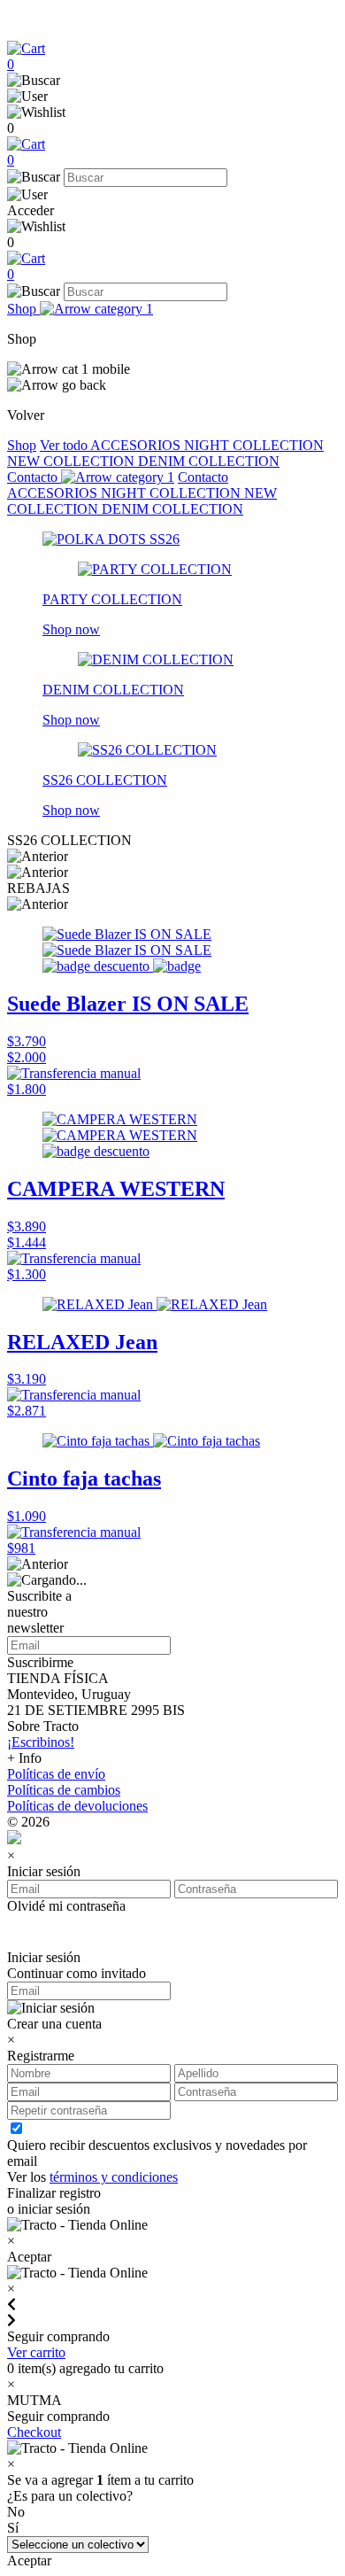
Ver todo (65, 445)
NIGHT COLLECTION (254, 445)
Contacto (34, 477)
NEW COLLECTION (73, 461)
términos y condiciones (114, 2177)
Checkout (34, 2432)
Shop (23, 309)
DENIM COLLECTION (209, 461)
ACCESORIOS (137, 445)
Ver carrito (36, 2352)
